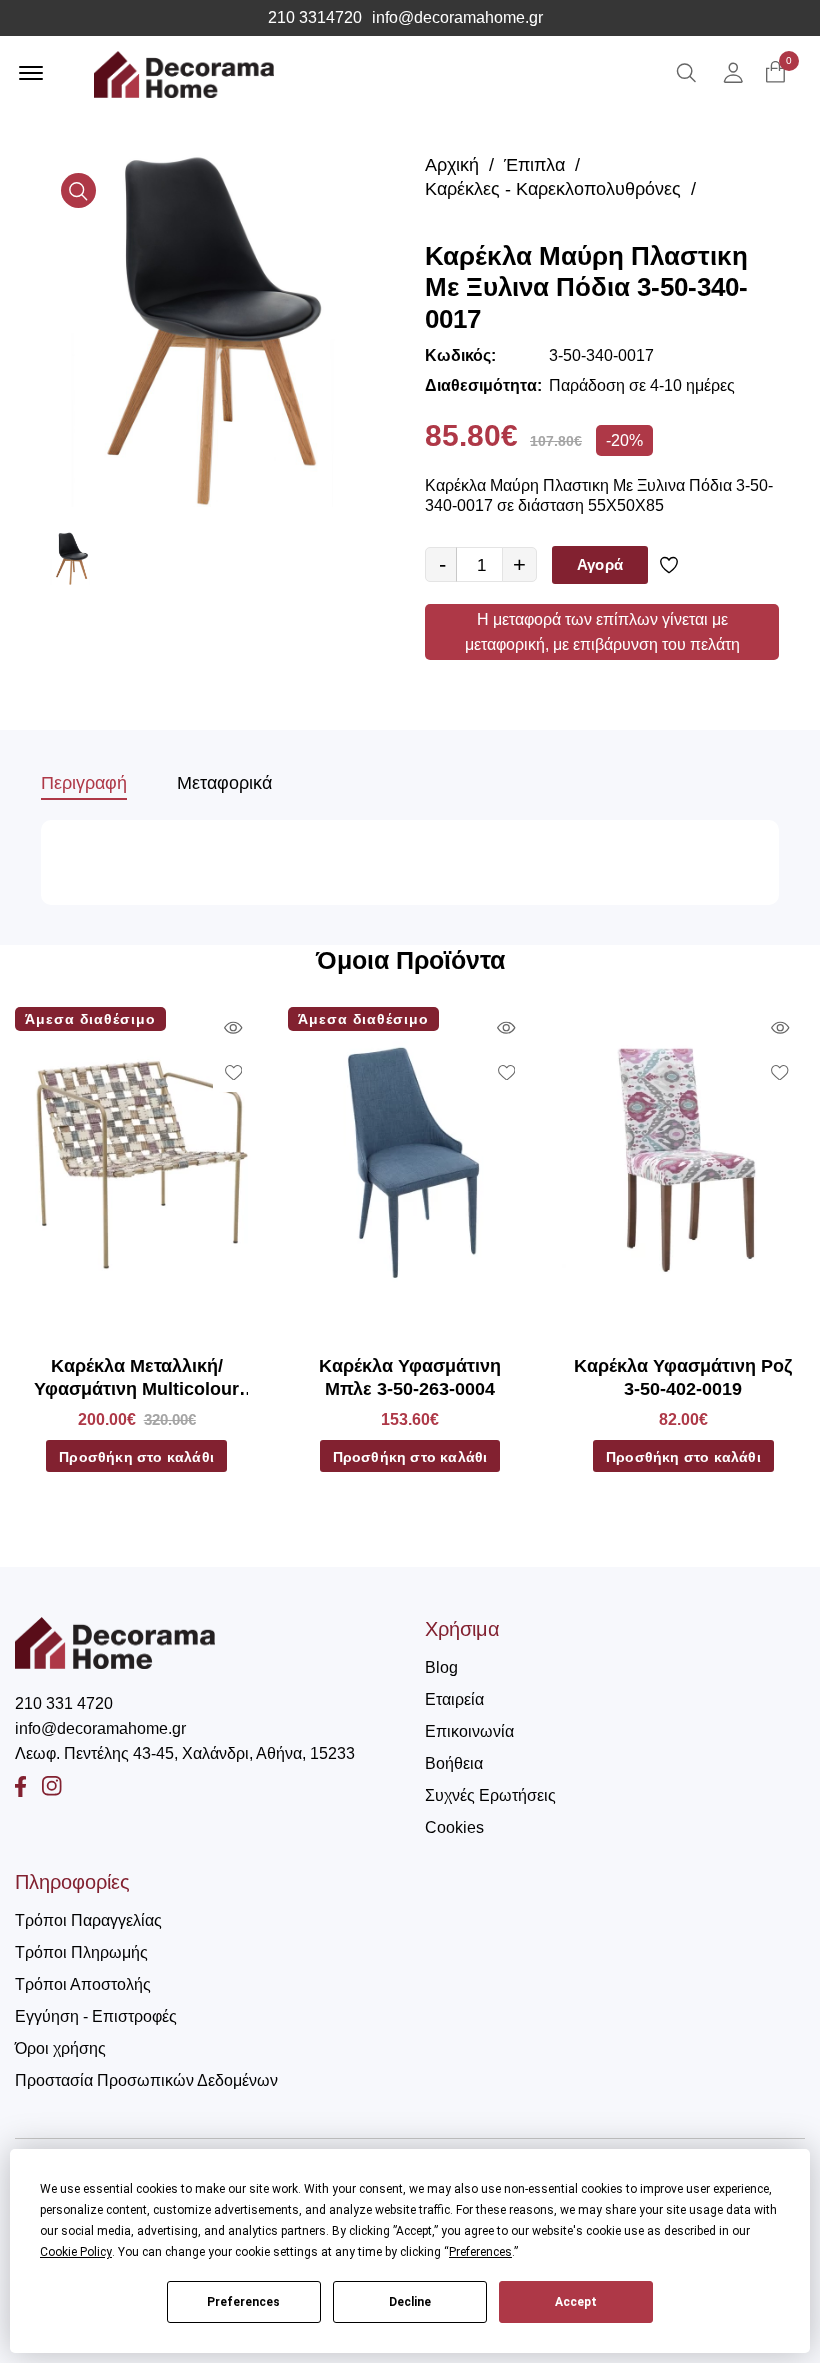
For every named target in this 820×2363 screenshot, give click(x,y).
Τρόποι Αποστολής (83, 1984)
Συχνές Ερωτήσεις (490, 1795)
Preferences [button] (480, 2252)
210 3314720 (315, 18)
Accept (576, 2302)
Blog (441, 1667)
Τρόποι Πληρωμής (81, 1952)
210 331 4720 (64, 1703)
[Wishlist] (672, 565)
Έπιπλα (534, 165)
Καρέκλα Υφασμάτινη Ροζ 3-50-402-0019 (683, 1377)
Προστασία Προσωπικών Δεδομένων (146, 2080)
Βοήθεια (454, 1763)
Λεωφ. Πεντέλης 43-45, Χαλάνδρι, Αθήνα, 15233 (185, 1753)
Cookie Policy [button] (76, 2252)
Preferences (243, 2302)
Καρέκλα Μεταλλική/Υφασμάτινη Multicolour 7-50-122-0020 (136, 1379)
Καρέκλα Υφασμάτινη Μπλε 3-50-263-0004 (410, 1377)
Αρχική (452, 165)
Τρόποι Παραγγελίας (88, 1920)
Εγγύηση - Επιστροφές (96, 2016)
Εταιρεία (454, 1699)
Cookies (454, 1827)
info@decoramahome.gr (457, 18)
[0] (775, 73)
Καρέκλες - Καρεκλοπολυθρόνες (553, 189)
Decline (410, 2302)
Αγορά (600, 564)
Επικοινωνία (469, 1731)
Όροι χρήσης (60, 2048)
